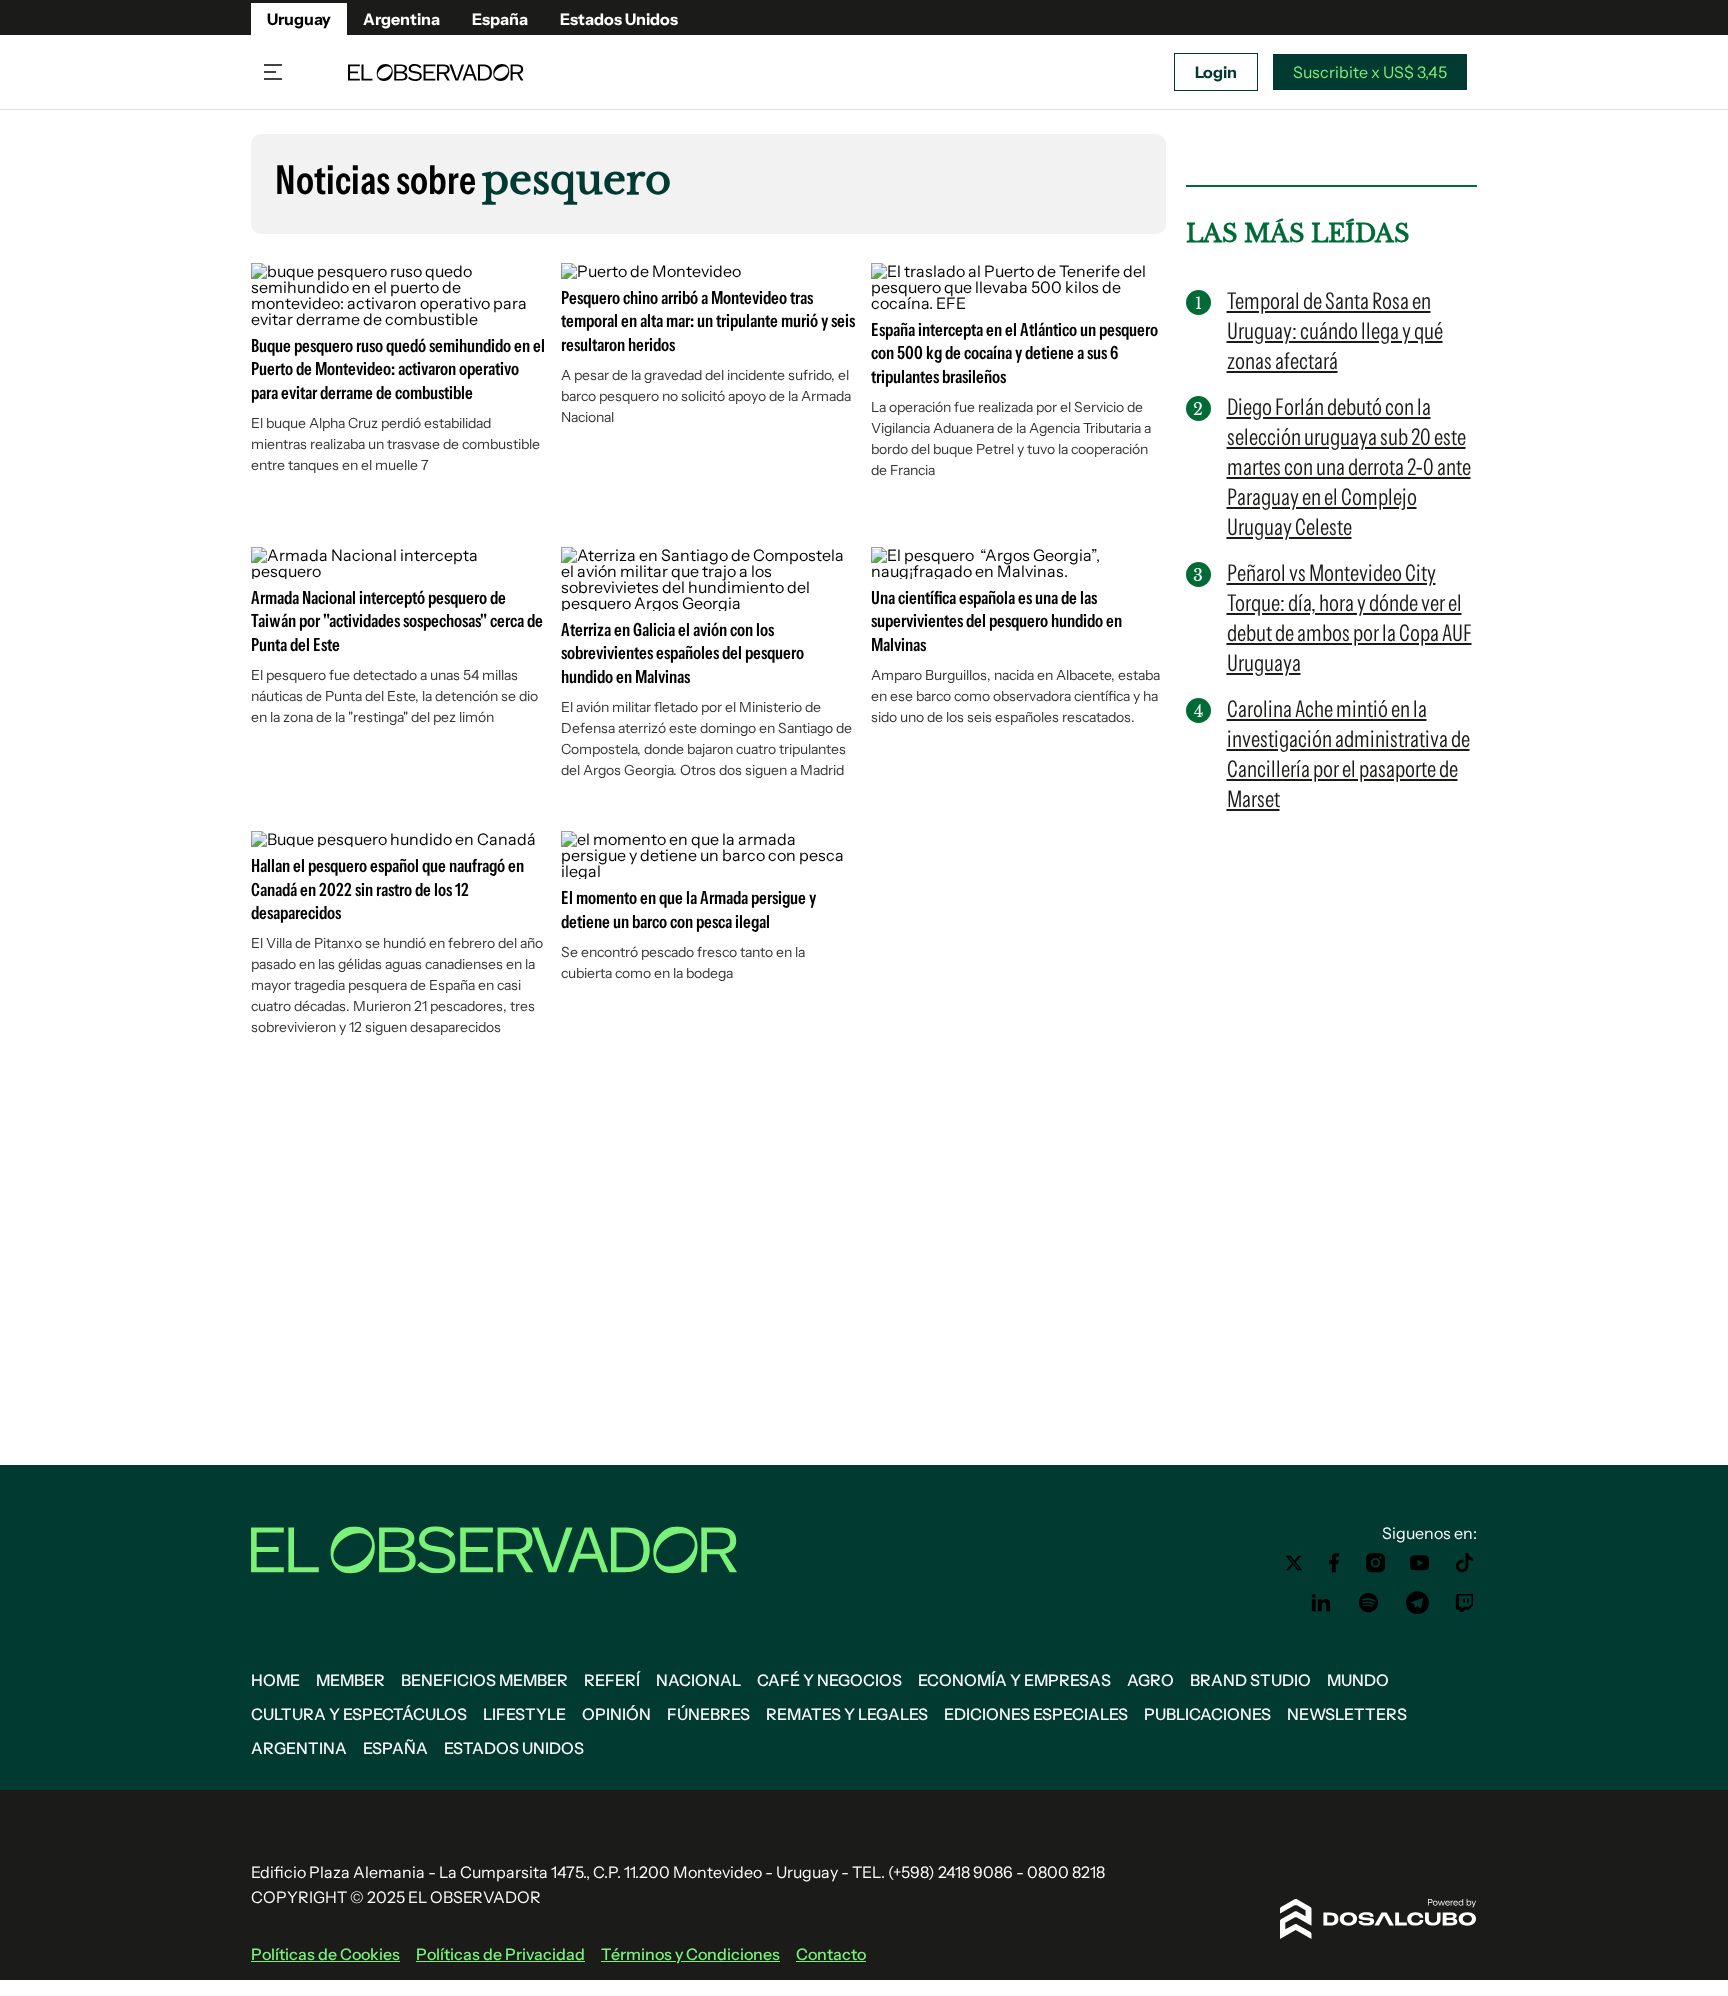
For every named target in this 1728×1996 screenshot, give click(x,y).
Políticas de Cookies (325, 1954)
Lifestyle (524, 1714)
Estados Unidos (619, 19)
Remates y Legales (847, 1714)
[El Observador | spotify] (1369, 1603)
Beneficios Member (484, 1680)
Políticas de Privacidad (500, 1954)
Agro (1150, 1680)
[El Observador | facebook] (1334, 1563)
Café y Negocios (829, 1680)
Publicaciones (1207, 1714)
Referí (612, 1680)
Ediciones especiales (1036, 1714)
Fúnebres (708, 1714)
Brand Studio (1250, 1680)
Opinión (616, 1714)
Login (1216, 72)
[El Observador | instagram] (1376, 1563)
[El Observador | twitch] (1465, 1603)
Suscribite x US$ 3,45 (1370, 72)
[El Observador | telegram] (1417, 1603)
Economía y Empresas (1014, 1680)
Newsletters (1347, 1714)
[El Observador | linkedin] (1321, 1603)
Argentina (401, 19)
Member (350, 1680)
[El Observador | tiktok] (1465, 1563)
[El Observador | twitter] (1294, 1563)
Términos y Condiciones (690, 1954)
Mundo (1358, 1680)
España (500, 19)
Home (275, 1680)
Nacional (698, 1680)
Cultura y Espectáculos (359, 1714)
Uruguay (299, 19)
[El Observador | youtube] (1419, 1563)
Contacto (831, 1954)
